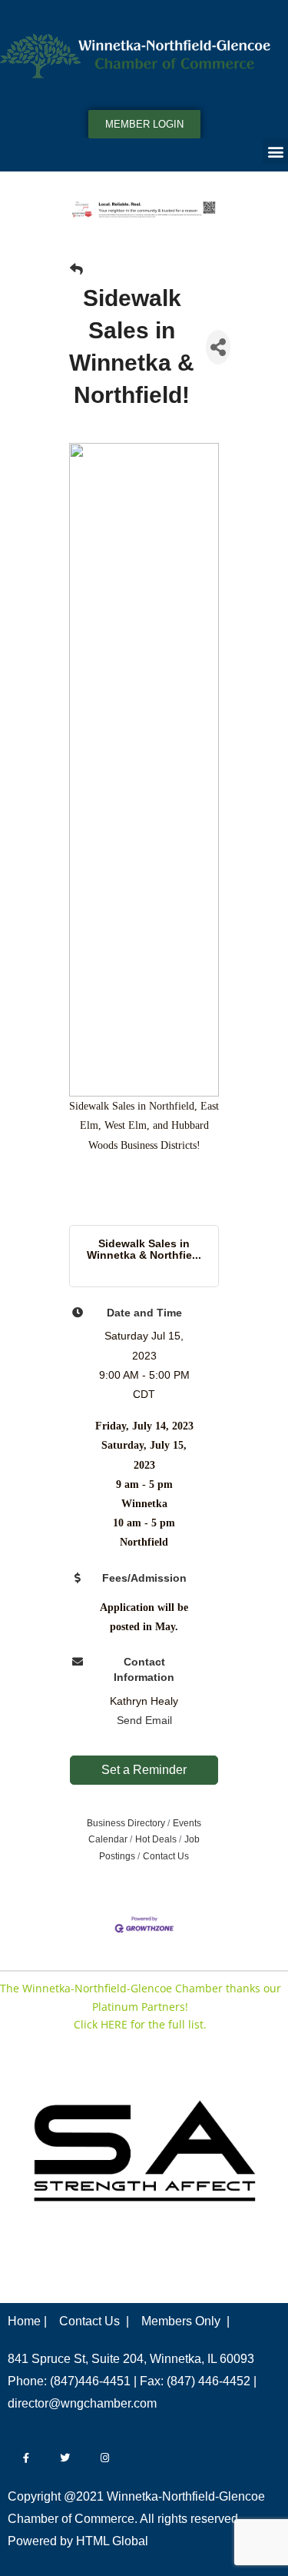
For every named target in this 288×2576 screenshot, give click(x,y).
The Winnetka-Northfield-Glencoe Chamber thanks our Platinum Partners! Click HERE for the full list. (141, 2007)
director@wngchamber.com (82, 2403)
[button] (275, 151)
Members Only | (185, 2321)
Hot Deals (156, 1839)
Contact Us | (94, 2321)
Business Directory (126, 1823)
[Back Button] (76, 270)
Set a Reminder (144, 1770)
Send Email (144, 1720)
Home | (27, 2321)
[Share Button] (218, 347)
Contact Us (166, 1856)
